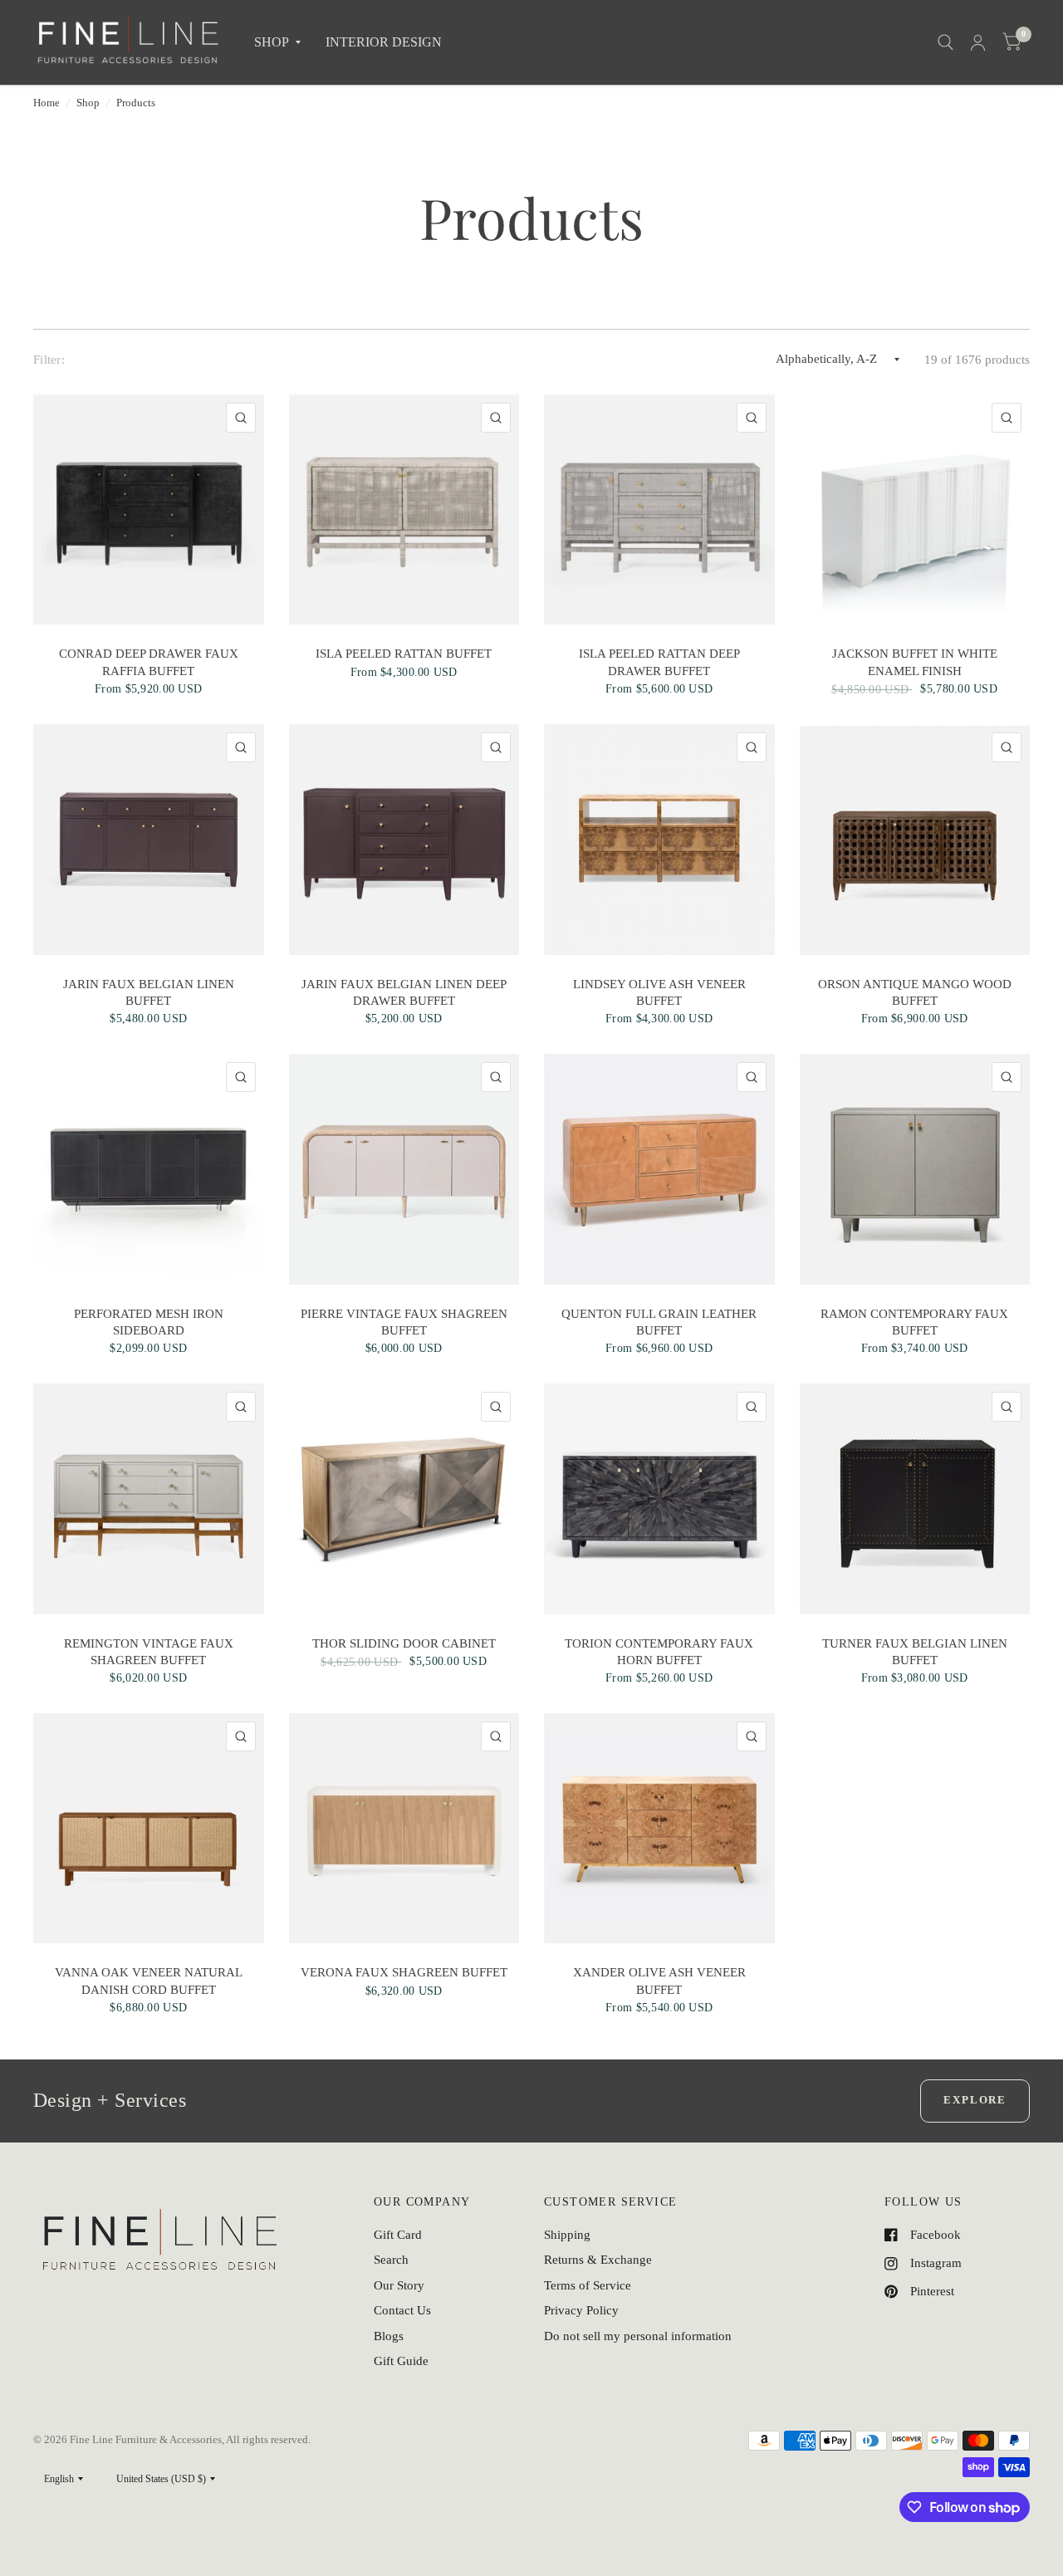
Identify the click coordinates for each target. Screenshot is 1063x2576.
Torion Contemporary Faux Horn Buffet (659, 1652)
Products (136, 103)
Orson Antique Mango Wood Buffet (915, 992)
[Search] (945, 42)
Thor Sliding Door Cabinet (404, 1643)
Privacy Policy (581, 2310)
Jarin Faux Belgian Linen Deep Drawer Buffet (404, 992)
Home (47, 103)
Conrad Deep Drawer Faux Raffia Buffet (149, 662)
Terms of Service (588, 2285)
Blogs (389, 2336)
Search (391, 2260)
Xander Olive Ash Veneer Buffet (659, 1981)
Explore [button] (975, 2100)
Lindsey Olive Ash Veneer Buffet (659, 992)
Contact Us (402, 2310)
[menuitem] (277, 43)
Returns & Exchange (598, 2260)
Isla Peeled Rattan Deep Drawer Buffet (659, 662)
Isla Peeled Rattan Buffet (404, 654)
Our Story (399, 2285)
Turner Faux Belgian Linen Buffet (915, 1652)
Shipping (567, 2235)
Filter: (49, 360)
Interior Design (384, 42)
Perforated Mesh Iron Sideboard (149, 1322)
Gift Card (398, 2235)
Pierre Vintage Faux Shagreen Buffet (404, 1322)
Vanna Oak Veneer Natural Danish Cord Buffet (149, 1981)
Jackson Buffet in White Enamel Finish (915, 662)
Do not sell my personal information (638, 2336)
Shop (88, 103)
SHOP (272, 42)
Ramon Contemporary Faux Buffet (914, 1322)
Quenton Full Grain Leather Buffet (659, 1322)
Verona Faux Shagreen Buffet (404, 1972)
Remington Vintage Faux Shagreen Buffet (149, 1652)
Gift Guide (401, 2361)
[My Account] (978, 42)
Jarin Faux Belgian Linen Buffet (149, 992)
